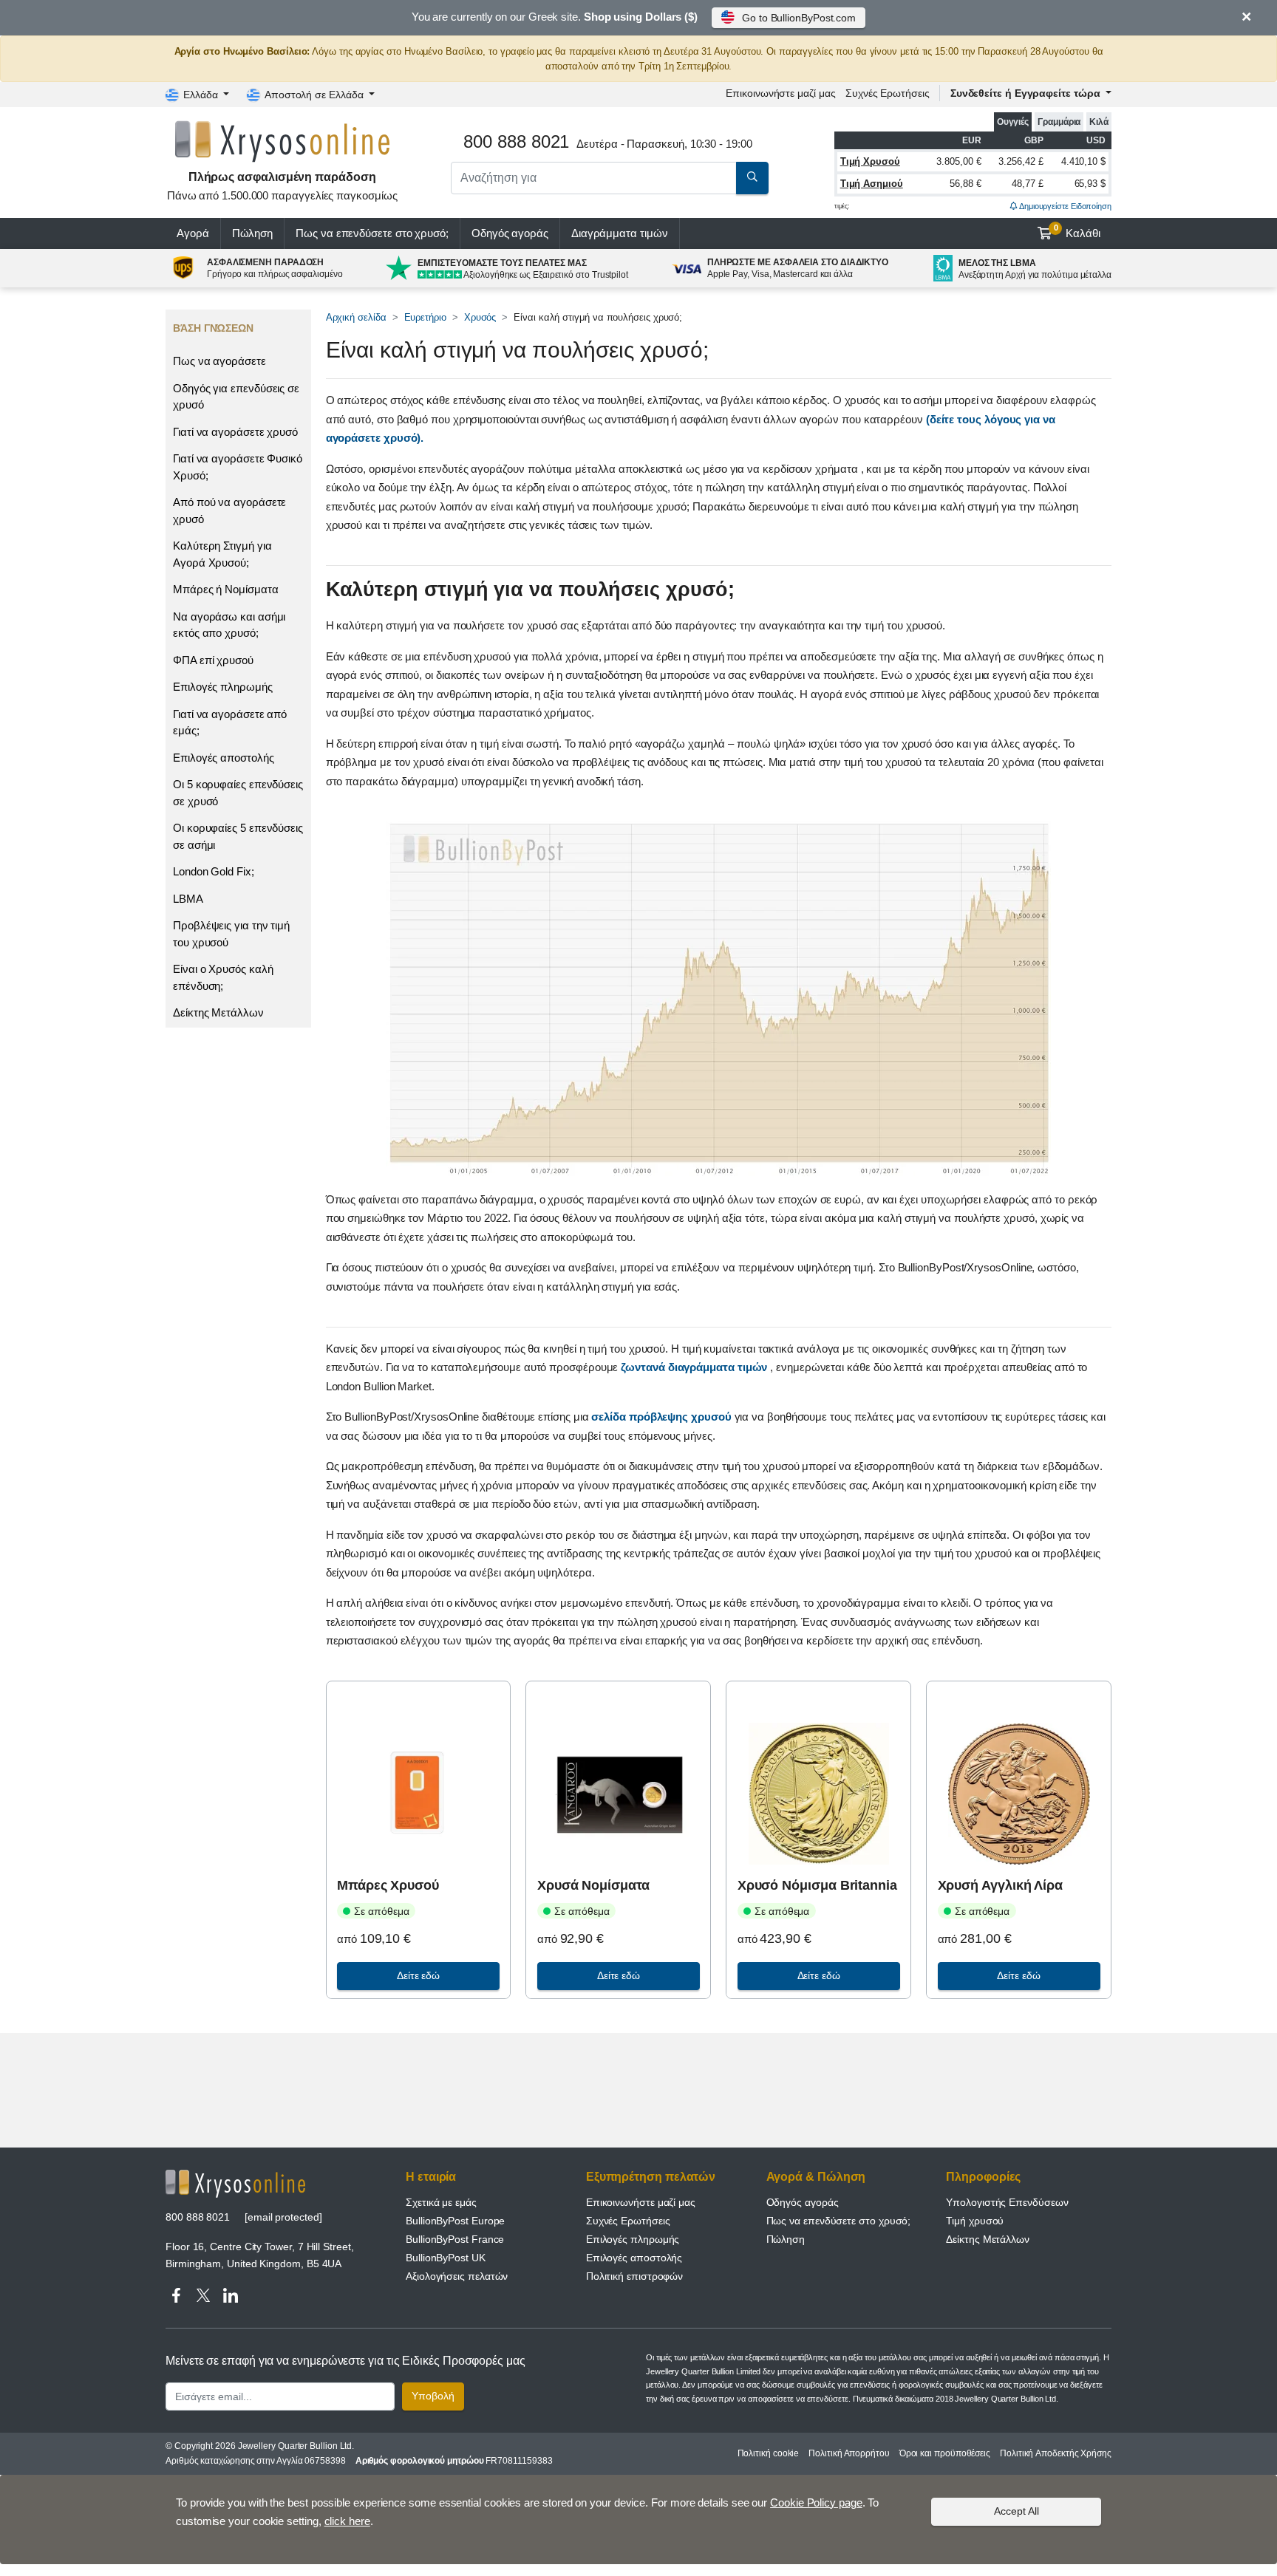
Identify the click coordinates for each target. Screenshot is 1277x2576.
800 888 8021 (198, 2217)
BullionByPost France (455, 2239)
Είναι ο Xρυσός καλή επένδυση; (223, 977)
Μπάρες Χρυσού (388, 1885)
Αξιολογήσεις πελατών (457, 2276)
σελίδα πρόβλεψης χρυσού (663, 1417)
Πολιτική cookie (769, 2453)
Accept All (1017, 2511)
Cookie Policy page (816, 2502)
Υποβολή (433, 2396)
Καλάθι (1077, 231)
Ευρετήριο (425, 317)
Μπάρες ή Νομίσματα (226, 589)
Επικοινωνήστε (780, 93)
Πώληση (253, 233)
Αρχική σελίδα (356, 317)
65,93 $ (1090, 184)
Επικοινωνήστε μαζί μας (641, 2202)
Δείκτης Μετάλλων (218, 1012)
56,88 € (965, 184)
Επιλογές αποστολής (224, 758)
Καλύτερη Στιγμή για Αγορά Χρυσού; (222, 554)
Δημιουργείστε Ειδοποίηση (1065, 206)
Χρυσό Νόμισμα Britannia (817, 1885)
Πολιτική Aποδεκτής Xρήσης (1056, 2453)
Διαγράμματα (620, 233)
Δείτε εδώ (418, 1975)
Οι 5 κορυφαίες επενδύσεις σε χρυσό (238, 793)
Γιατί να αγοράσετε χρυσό (235, 432)
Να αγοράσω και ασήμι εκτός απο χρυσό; (229, 625)
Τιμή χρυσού (975, 2221)
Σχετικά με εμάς (441, 2202)
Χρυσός (480, 317)
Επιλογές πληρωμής (223, 687)
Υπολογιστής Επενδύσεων (1007, 2202)
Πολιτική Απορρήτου (849, 2453)
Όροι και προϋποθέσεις (945, 2453)
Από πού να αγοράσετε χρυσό (229, 510)
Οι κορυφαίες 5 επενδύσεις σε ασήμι (238, 836)
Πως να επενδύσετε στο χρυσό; (372, 233)
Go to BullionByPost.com (799, 18)
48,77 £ (1027, 184)
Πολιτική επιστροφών (634, 2276)
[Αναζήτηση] (752, 178)
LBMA (188, 899)
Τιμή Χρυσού (870, 161)
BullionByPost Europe (455, 2221)
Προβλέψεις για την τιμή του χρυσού (231, 934)
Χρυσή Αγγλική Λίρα (1001, 1885)
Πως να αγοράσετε (219, 361)
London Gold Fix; (214, 871)
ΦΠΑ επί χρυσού (213, 660)
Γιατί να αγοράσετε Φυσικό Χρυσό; (238, 467)
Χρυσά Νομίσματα (593, 1885)
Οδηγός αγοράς (510, 233)
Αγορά (193, 233)
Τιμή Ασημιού (872, 184)
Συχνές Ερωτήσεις (888, 93)
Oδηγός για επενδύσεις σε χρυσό (236, 397)
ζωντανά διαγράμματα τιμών (695, 1367)
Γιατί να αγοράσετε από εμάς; (230, 722)
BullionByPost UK (446, 2258)
